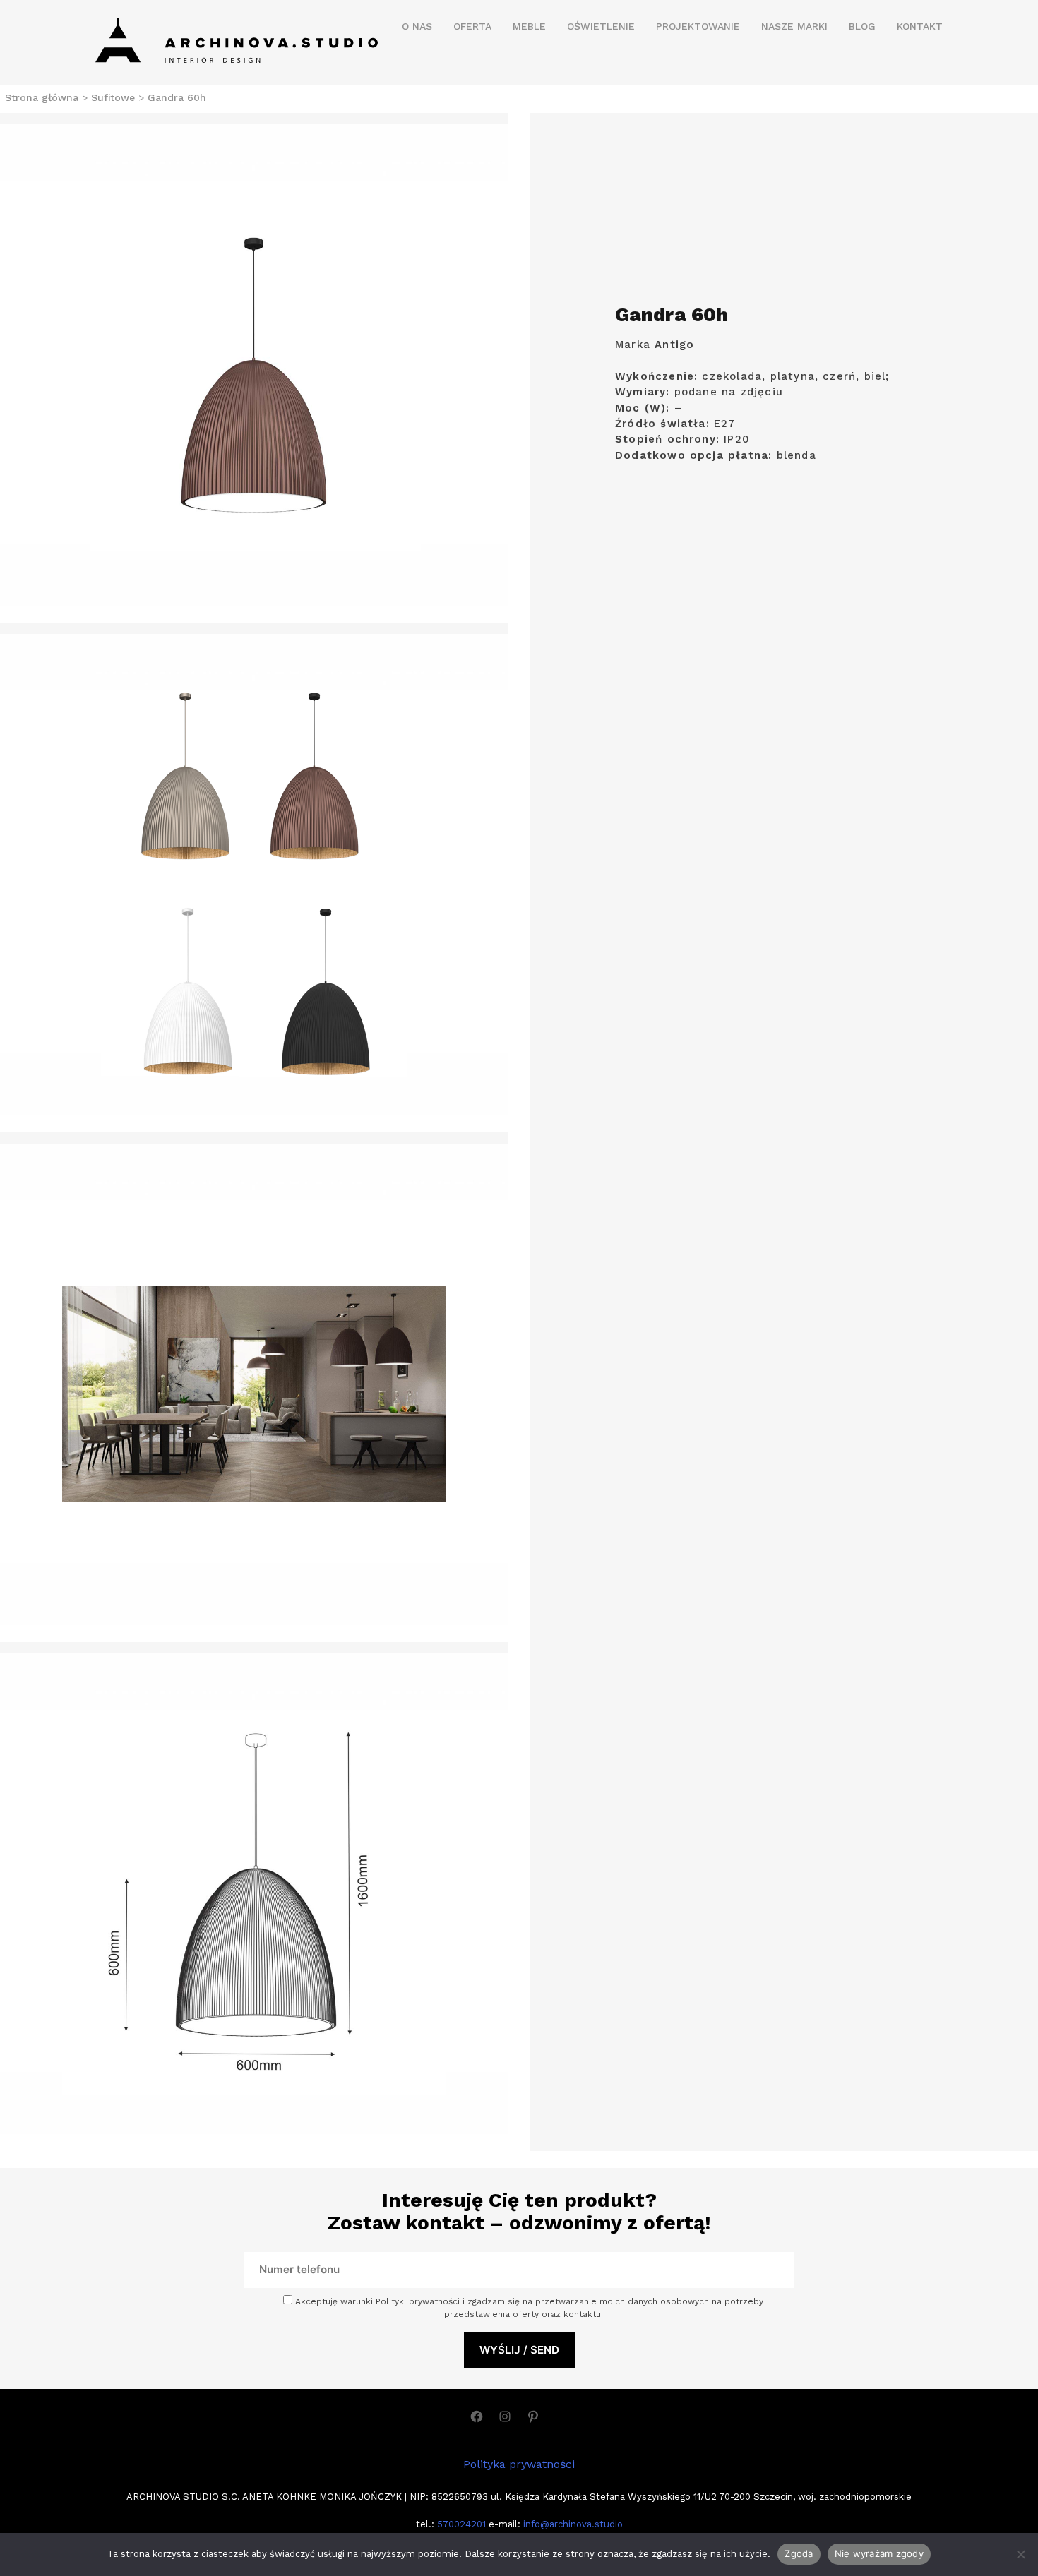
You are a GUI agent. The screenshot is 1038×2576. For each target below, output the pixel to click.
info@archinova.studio (573, 2524)
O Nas (417, 26)
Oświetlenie (601, 26)
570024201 (460, 2524)
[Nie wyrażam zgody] (1020, 2554)
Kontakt (920, 26)
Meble (529, 26)
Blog (862, 26)
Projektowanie (698, 26)
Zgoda (799, 2553)
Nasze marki (794, 26)
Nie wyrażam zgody (879, 2553)
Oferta (472, 26)
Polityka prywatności (519, 2464)
